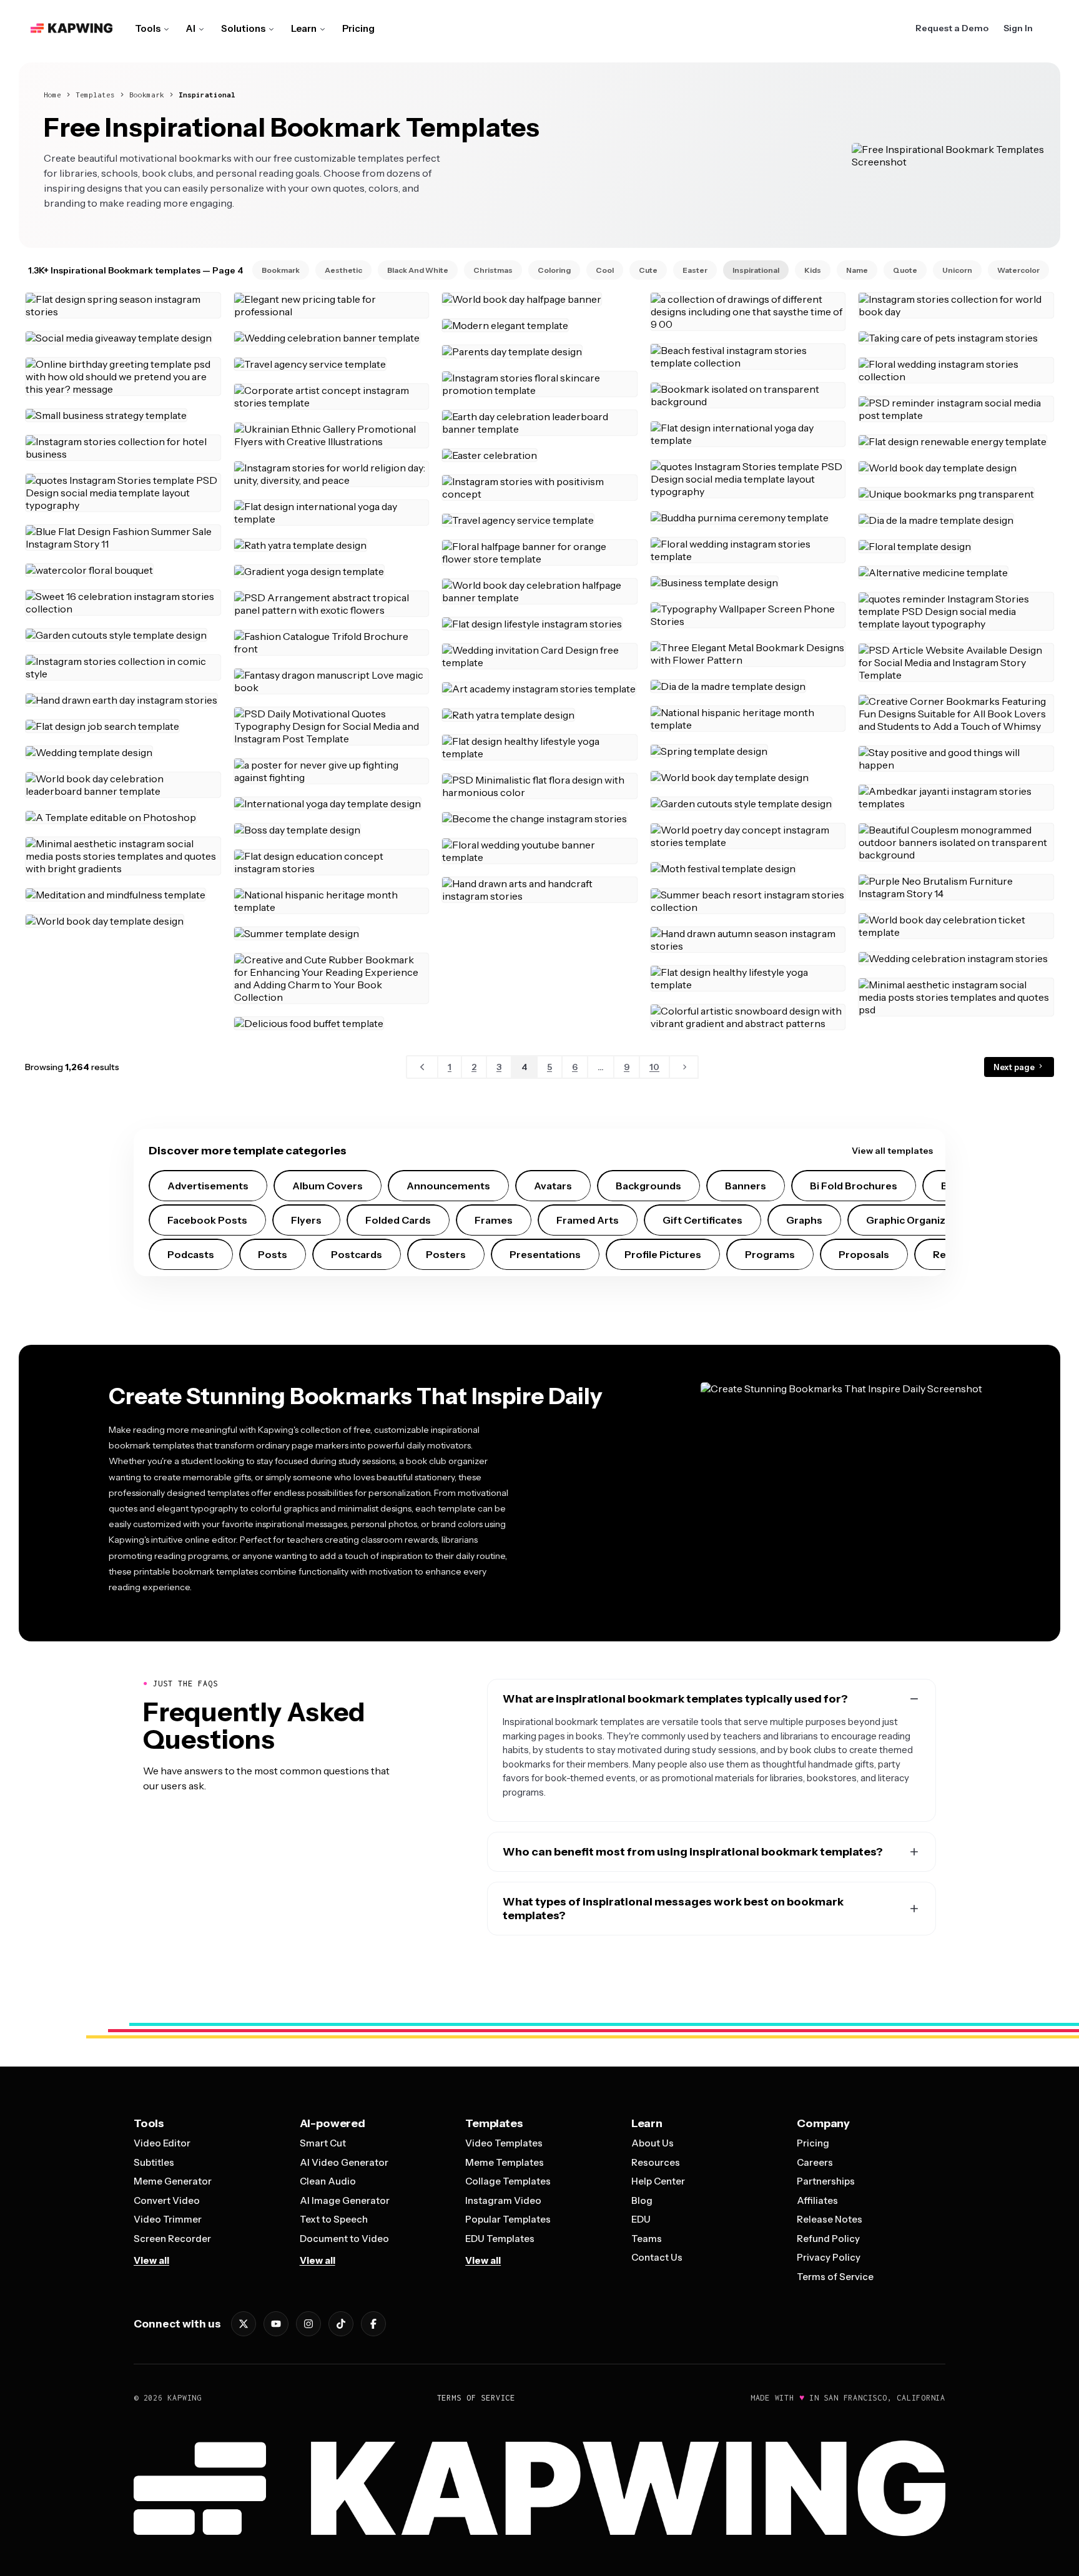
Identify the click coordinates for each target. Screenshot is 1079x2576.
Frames (494, 1220)
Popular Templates (508, 2219)
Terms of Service (835, 2277)
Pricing (358, 28)
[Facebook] (373, 2324)
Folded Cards (398, 1220)
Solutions (243, 28)
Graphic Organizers (914, 1220)
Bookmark (147, 95)
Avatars (553, 1186)
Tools (148, 28)
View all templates (892, 1151)
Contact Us (657, 2257)
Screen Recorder (172, 2239)
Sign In (1018, 28)
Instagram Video (503, 2200)
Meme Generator (173, 2181)
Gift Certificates (702, 1220)
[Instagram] (308, 2324)
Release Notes (830, 2219)
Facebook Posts (207, 1220)
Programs (770, 1254)
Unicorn (957, 270)
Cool (605, 270)
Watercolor (1018, 270)
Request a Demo (952, 28)
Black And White (418, 270)
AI (191, 28)
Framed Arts (588, 1220)
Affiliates (817, 2200)
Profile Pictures (663, 1254)
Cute (648, 270)
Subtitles (154, 2162)
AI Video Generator (344, 2162)
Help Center (658, 2181)
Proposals (864, 1254)
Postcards (357, 1254)
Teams (647, 2239)
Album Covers (328, 1186)
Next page (1015, 1067)
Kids (813, 270)
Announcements (448, 1186)
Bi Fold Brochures (854, 1186)
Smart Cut (323, 2143)
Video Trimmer (168, 2219)
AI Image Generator (345, 2200)
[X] (244, 2324)
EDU (641, 2219)
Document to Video (344, 2239)
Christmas (493, 270)
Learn (304, 28)
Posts (273, 1254)
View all (151, 2260)
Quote (905, 270)
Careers (815, 2162)
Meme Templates (505, 2162)
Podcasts (191, 1254)
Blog (642, 2200)
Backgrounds (648, 1186)
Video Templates (504, 2143)
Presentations (545, 1254)
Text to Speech (334, 2219)
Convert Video (167, 2200)
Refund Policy (828, 2239)
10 (654, 1067)
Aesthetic (343, 270)
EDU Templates (500, 2239)
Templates (95, 95)
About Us (653, 2143)
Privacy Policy (829, 2257)
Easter (695, 270)
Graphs (804, 1220)
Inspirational (207, 95)
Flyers (306, 1220)
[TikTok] (341, 2324)
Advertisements (208, 1186)
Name (857, 270)
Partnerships (826, 2181)
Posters (446, 1254)
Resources (656, 2162)
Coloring (554, 270)
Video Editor (162, 2143)
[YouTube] (276, 2324)
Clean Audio (328, 2181)
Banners (746, 1186)
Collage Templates (508, 2181)
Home (52, 95)
